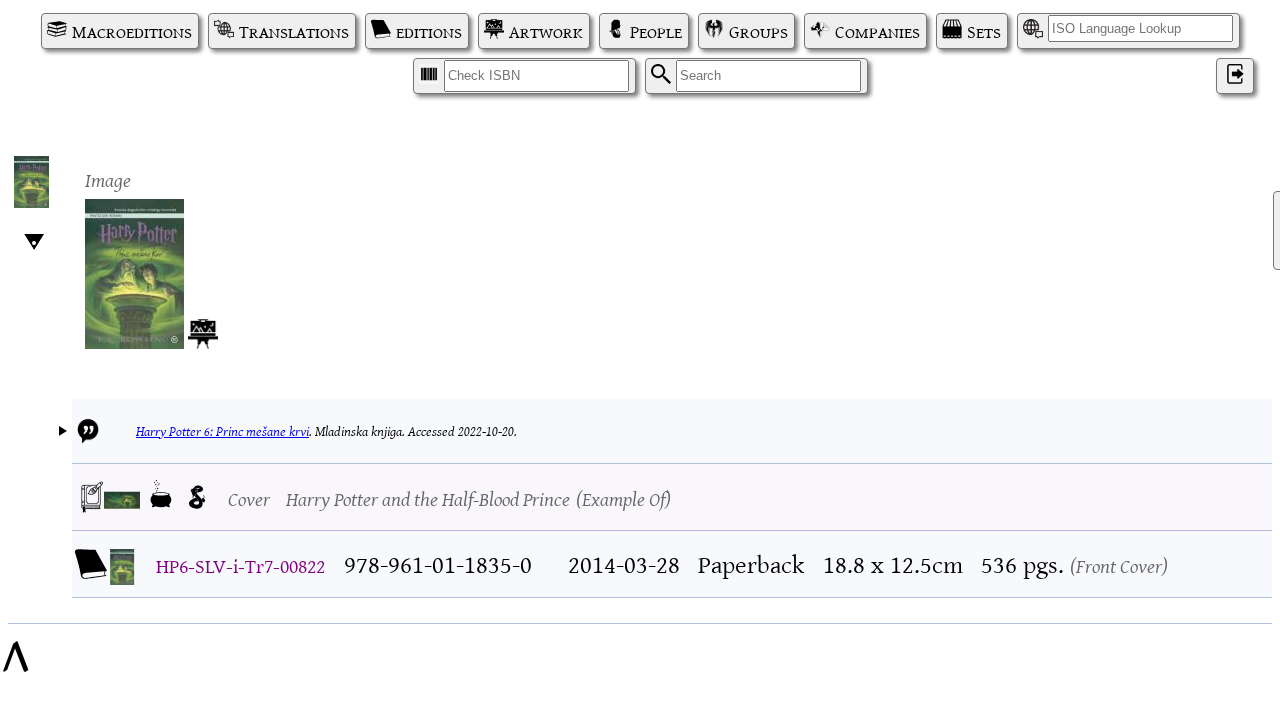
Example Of (623, 497)
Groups (758, 31)
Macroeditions (132, 31)
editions (429, 31)
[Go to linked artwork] (203, 330)
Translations (294, 31)
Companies (877, 31)
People (656, 31)
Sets (984, 31)
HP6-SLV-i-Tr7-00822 (240, 564)
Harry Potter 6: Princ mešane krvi (222, 430)
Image (108, 178)
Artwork (546, 31)
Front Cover (1119, 564)
